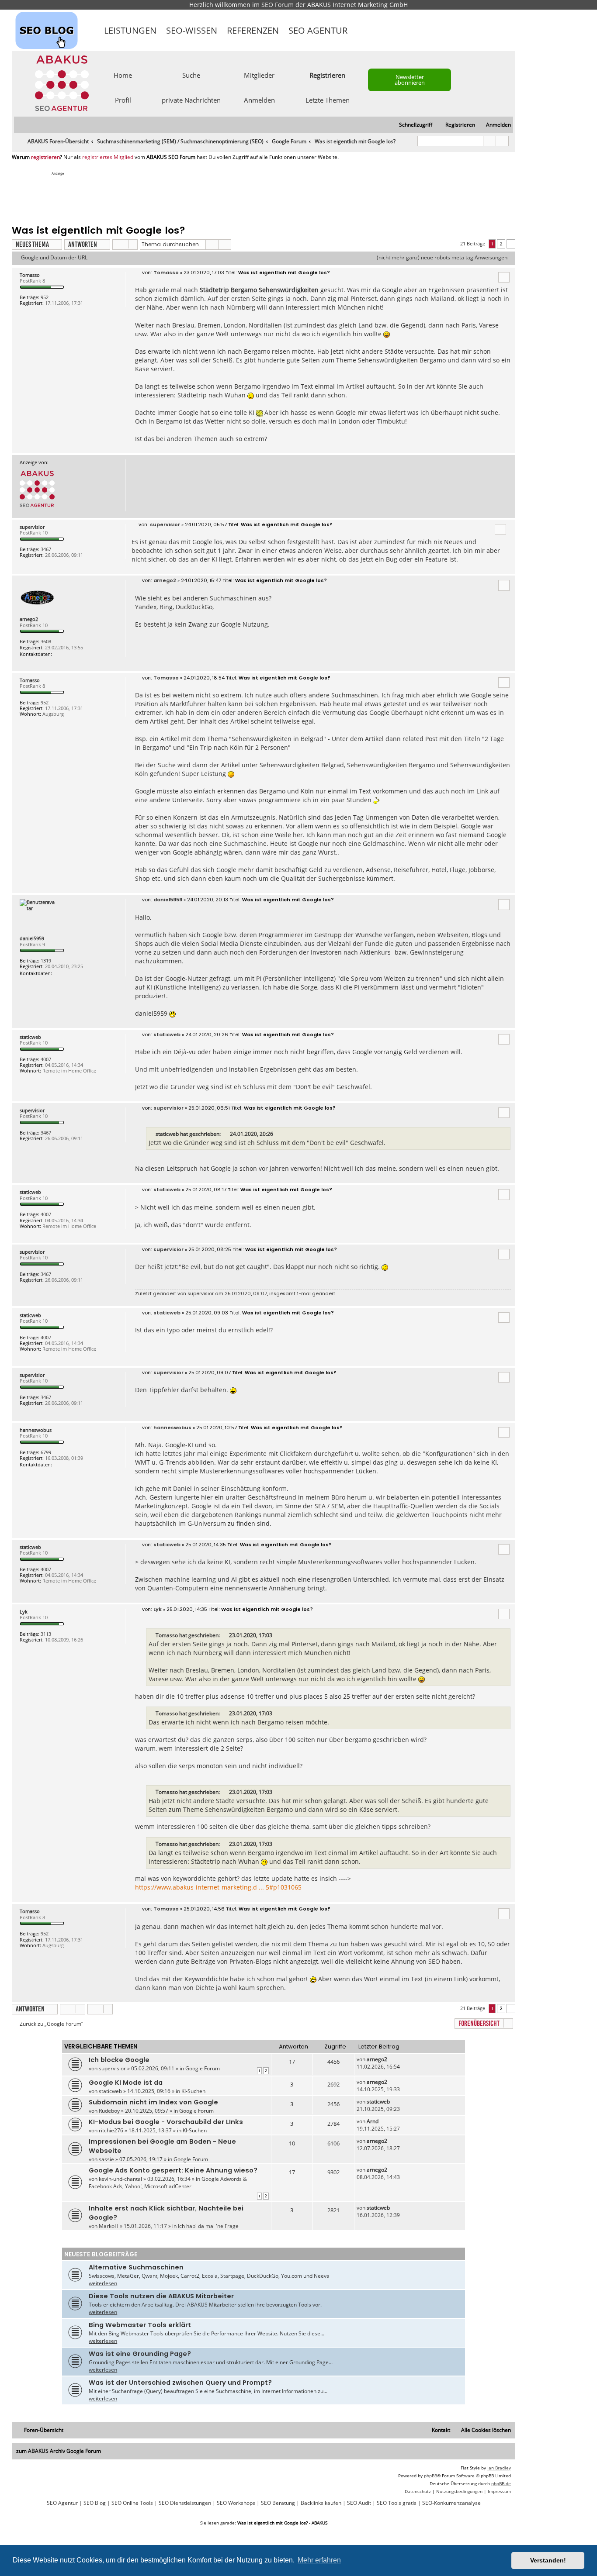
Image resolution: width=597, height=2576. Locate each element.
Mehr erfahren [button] (319, 2560)
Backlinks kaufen (321, 2503)
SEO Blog (95, 2503)
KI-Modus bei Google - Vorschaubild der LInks (166, 2122)
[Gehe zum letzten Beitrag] (391, 2059)
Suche (191, 75)
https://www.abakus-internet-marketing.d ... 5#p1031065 (218, 1887)
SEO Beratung (278, 2503)
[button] (511, 244)
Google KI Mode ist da (126, 2083)
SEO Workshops (236, 2503)
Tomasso (30, 275)
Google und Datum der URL (54, 258)
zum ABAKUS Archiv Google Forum (59, 2451)
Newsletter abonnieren (410, 80)
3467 (46, 549)
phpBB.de (501, 2483)
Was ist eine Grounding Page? (140, 2354)
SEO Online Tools (132, 2503)
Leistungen (130, 30)
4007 (46, 1059)
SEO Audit (359, 2503)
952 (45, 297)
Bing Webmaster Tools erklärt (140, 2325)
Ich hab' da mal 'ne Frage (208, 2226)
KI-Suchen (193, 2091)
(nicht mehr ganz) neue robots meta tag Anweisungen (442, 258)
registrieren (45, 157)
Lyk (24, 1612)
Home (123, 75)
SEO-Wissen (192, 30)
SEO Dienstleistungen (185, 2503)
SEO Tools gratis (397, 2503)
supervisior (32, 527)
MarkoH (109, 2226)
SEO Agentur (318, 30)
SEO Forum (278, 5)
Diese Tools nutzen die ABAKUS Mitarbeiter (161, 2296)
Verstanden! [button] (548, 2560)
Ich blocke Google (119, 2060)
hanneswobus (36, 1430)
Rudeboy (109, 2111)
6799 (46, 1452)
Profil (123, 100)
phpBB (430, 2476)
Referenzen (253, 30)
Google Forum (203, 2068)
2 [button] (501, 244)
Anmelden (259, 100)
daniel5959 (32, 938)
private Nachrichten (191, 100)
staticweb (30, 1037)
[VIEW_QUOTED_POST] (226, 1134)
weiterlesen (103, 2283)
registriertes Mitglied (108, 157)
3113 (46, 1634)
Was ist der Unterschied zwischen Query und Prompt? (180, 2383)
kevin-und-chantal (120, 2179)
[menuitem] (495, 125)
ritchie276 (111, 2130)
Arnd (373, 2121)
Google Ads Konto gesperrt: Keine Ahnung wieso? (173, 2170)
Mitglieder (259, 75)
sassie (106, 2159)
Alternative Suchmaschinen (136, 2267)
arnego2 (29, 619)
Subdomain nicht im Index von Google (153, 2102)
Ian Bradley (499, 2468)
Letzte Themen (328, 100)
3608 (46, 641)
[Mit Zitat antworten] (504, 277)
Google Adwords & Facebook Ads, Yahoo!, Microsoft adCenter (168, 2183)
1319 (46, 960)
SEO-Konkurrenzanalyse (451, 2503)
